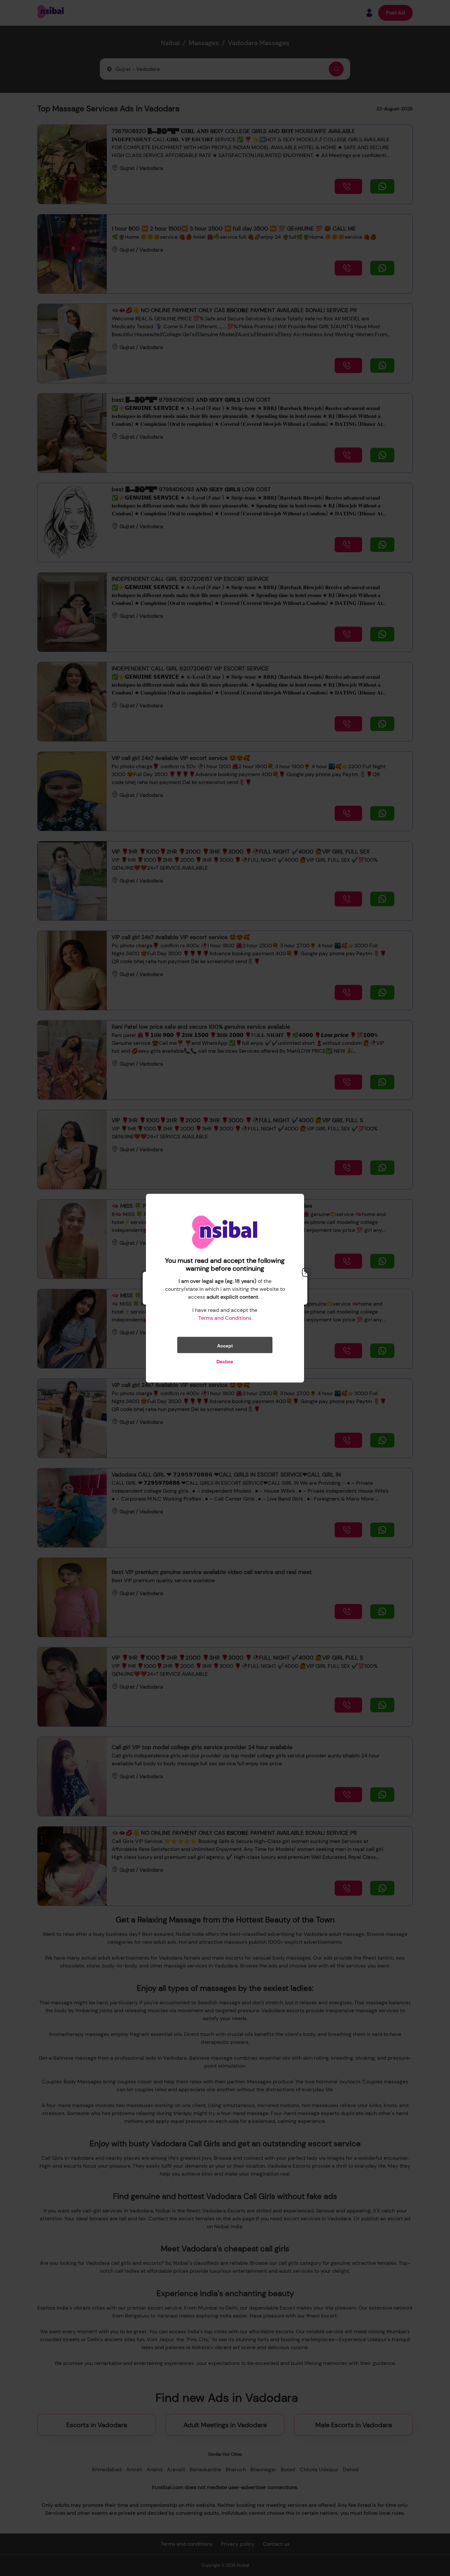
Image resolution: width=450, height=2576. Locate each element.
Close (306, 1272)
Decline (225, 1361)
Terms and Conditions (225, 1318)
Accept (225, 1345)
